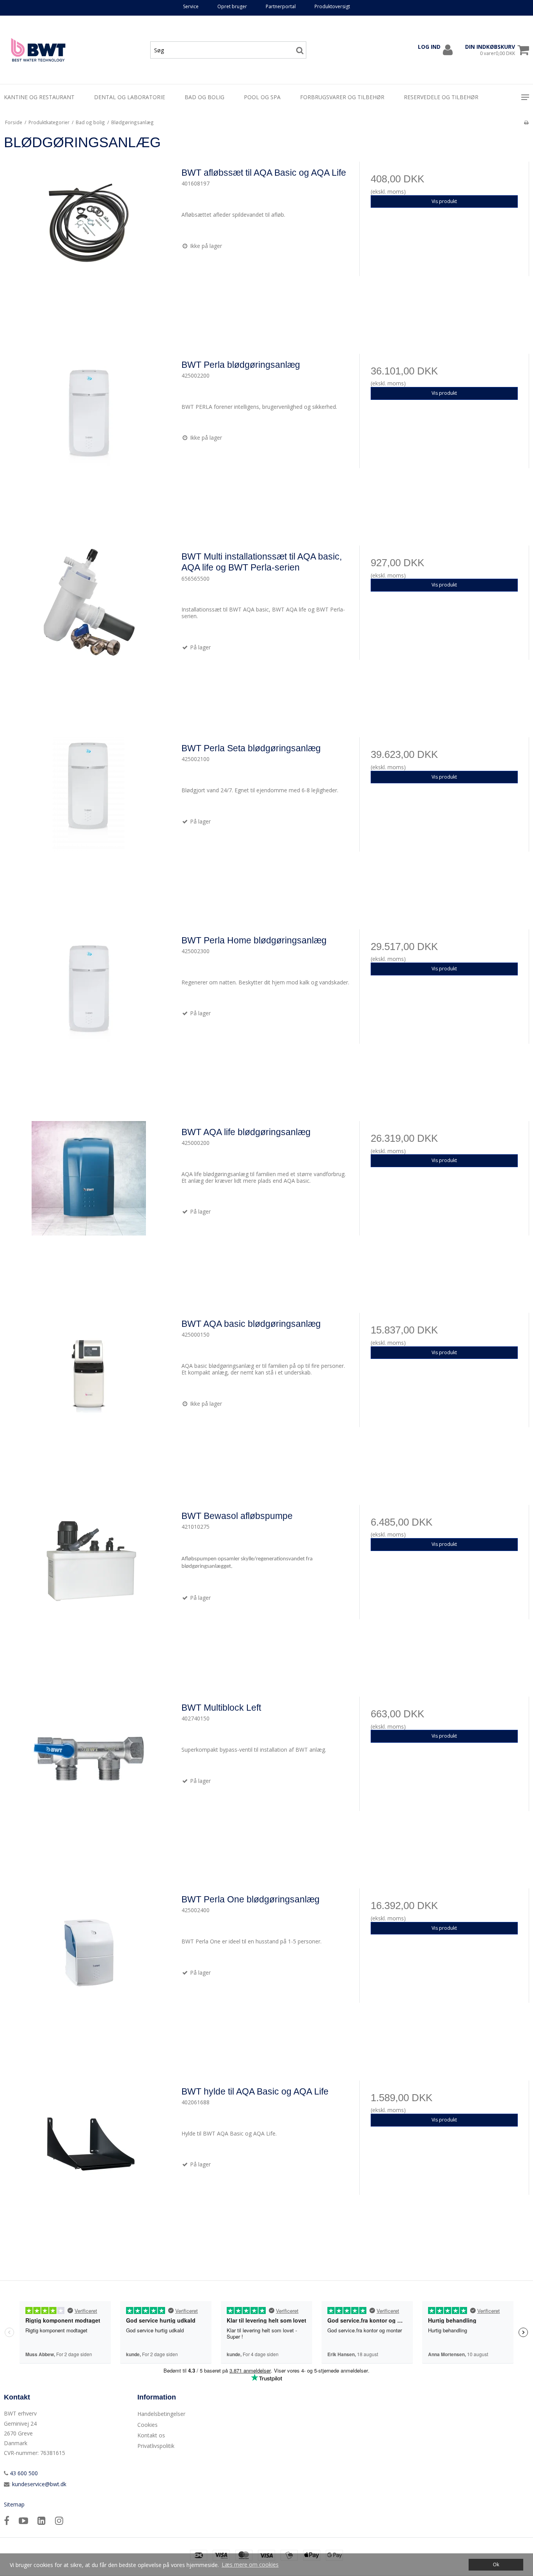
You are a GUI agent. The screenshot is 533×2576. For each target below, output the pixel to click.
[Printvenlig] (526, 122)
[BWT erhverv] (38, 50)
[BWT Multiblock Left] (89, 1782)
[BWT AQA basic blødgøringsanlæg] (89, 1398)
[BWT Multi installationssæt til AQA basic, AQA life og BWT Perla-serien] (89, 630)
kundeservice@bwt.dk (39, 2484)
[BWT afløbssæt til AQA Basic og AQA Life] (89, 247)
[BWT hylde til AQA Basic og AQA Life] (89, 2165)
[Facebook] (7, 2520)
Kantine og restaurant (39, 97)
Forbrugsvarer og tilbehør (342, 97)
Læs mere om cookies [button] (250, 2564)
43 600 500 (23, 2473)
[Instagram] (59, 2520)
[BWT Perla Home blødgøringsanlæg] (89, 1014)
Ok (496, 2564)
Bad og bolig (204, 97)
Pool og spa (262, 97)
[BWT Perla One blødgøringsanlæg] (89, 1973)
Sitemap (14, 2504)
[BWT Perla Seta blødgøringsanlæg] (89, 822)
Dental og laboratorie (130, 97)
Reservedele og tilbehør (441, 97)
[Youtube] (23, 2520)
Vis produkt (444, 201)
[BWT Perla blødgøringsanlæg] (89, 439)
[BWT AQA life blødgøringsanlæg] (89, 1206)
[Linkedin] (42, 2520)
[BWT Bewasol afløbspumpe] (89, 1590)
